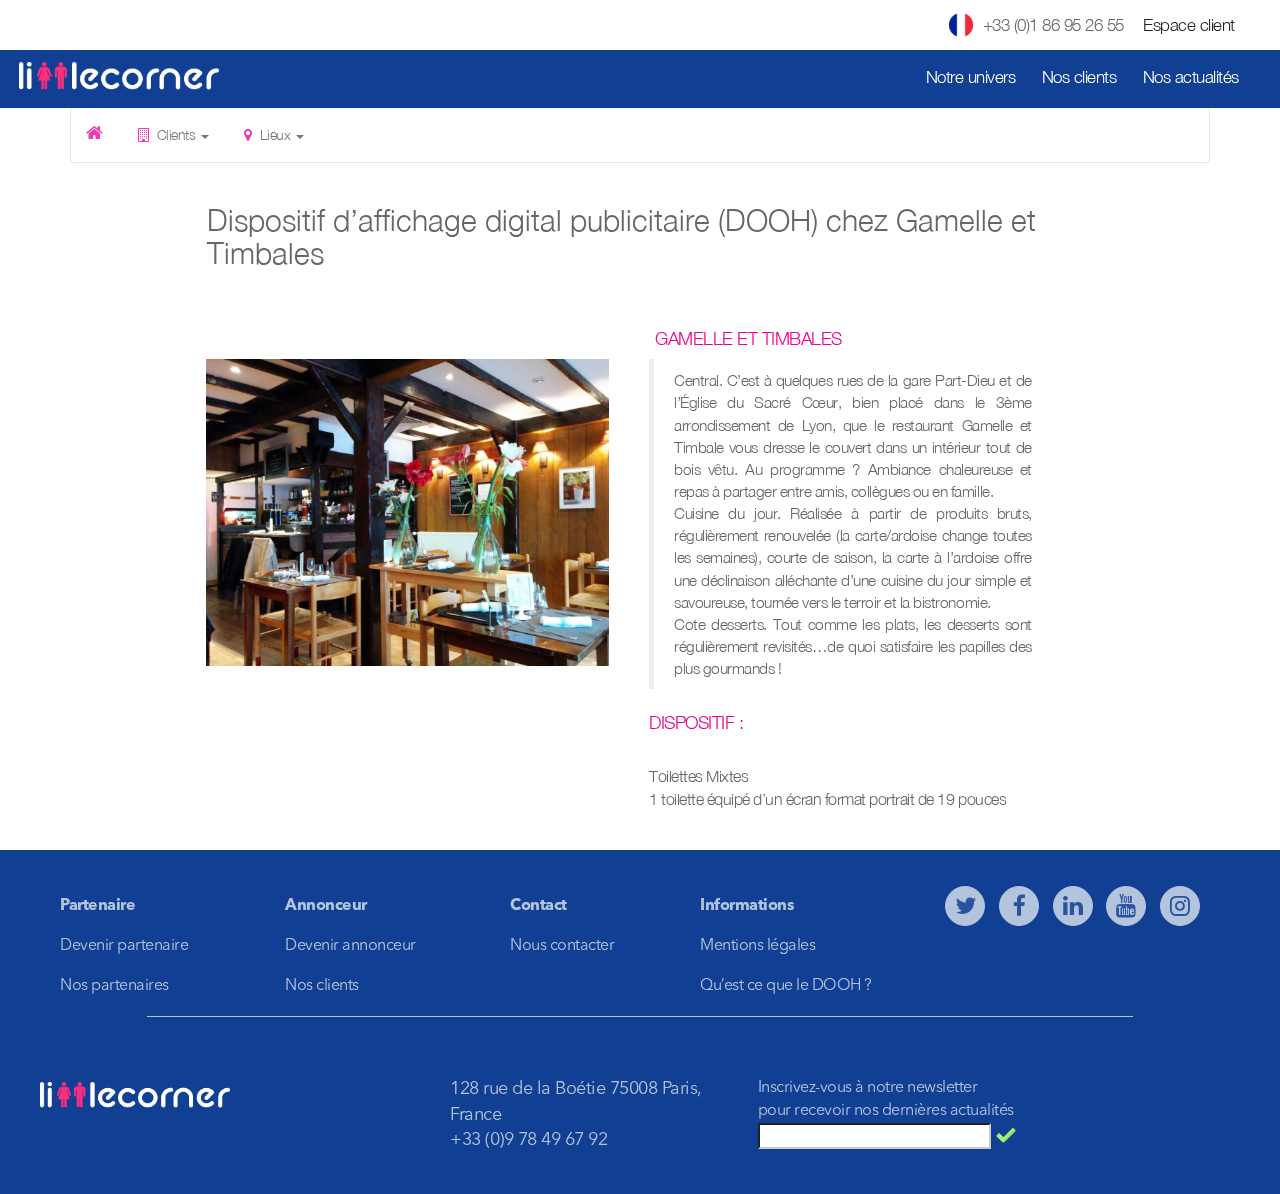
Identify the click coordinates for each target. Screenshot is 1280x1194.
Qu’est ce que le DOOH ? (786, 986)
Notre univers (971, 77)
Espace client (1189, 25)
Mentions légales (757, 946)
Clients (176, 134)
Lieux (275, 134)
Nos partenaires (114, 986)
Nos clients (1079, 77)
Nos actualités (1191, 77)
